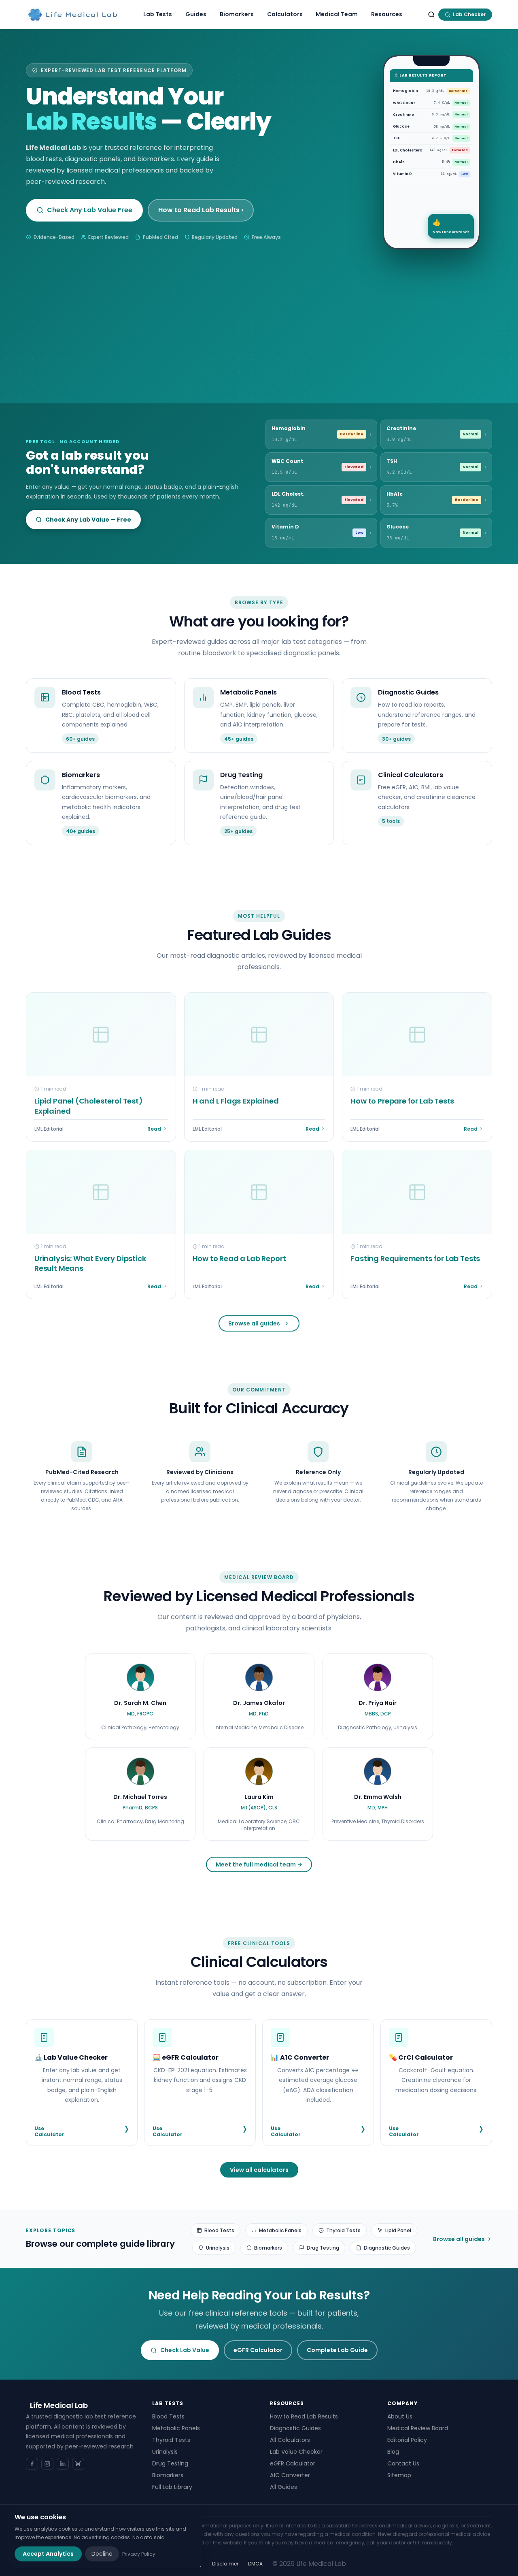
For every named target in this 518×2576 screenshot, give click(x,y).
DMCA (255, 2564)
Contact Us (403, 2463)
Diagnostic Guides (387, 2248)
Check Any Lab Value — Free (88, 520)
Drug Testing (323, 2248)
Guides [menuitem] (196, 14)
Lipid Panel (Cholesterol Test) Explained (89, 1106)
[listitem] (140, 1697)
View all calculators (259, 2170)
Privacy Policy (139, 2554)
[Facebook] (32, 2464)
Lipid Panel (398, 2230)
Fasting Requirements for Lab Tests (415, 1258)
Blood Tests (219, 2230)
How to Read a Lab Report (239, 1258)
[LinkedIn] (63, 2464)
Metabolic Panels (280, 2230)
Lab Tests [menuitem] (158, 14)
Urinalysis (218, 2248)
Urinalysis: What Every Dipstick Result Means (90, 1263)
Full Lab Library (172, 2487)
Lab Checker (469, 14)
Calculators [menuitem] (285, 14)
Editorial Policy (407, 2440)
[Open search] (431, 15)
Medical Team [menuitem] (337, 14)
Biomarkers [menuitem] (237, 14)
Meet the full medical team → (259, 1864)
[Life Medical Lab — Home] (73, 15)
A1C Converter (290, 2475)
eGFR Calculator (258, 2350)
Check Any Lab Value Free (90, 210)
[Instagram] (47, 2464)
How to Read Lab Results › (201, 210)
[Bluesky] (78, 2464)
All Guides (283, 2487)
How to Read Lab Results (304, 2416)
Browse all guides (254, 1323)
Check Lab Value (185, 2350)
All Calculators (290, 2440)
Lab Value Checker (296, 2452)
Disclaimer (225, 2564)
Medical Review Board (418, 2428)
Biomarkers (268, 2248)
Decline (102, 2554)
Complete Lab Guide (337, 2350)
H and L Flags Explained (236, 1101)
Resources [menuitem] (387, 14)
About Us (400, 2416)
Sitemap (399, 2475)
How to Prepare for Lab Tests (402, 1101)
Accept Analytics (48, 2554)
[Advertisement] (259, 310)
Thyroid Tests (343, 2230)
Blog (393, 2452)
